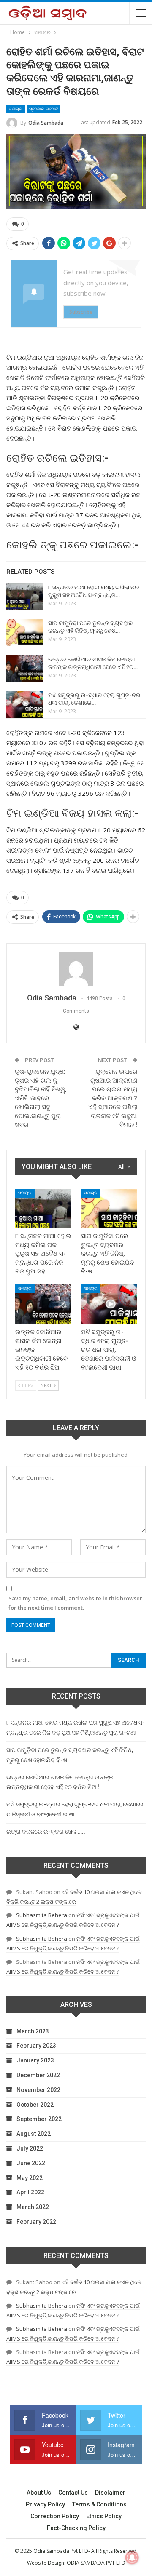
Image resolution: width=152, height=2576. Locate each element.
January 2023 (35, 2060)
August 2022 (34, 2134)
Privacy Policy (45, 2504)
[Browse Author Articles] (76, 969)
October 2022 (35, 2105)
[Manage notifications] (132, 2557)
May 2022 (30, 2178)
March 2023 (33, 2031)
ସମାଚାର (16, 109)
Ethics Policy (104, 2516)
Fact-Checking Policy (76, 2528)
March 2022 (33, 2207)
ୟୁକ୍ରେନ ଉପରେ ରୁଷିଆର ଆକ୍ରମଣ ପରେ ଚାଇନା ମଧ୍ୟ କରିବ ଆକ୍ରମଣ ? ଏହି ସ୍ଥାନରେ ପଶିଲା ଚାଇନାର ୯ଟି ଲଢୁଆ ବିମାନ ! (113, 1098)
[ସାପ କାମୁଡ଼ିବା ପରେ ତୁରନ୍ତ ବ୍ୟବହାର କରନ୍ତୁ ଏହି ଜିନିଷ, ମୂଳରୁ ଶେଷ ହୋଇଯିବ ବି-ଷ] (24, 633)
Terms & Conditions (99, 2504)
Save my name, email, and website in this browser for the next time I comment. (75, 1603)
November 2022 (38, 2090)
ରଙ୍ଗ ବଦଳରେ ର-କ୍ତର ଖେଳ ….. (46, 1832)
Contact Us (73, 2493)
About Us (39, 2493)
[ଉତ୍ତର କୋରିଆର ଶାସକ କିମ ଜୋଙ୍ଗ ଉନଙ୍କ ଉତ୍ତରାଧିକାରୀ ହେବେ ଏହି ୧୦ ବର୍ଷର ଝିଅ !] (24, 669)
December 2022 (38, 2075)
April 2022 (30, 2192)
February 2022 (36, 2222)
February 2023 (36, 2046)
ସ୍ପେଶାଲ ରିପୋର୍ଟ (43, 109)
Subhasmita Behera (42, 1915)
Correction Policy (55, 2516)
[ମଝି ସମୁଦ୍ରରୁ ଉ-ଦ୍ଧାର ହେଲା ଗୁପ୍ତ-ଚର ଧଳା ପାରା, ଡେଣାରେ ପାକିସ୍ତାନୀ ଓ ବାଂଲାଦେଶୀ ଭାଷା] (24, 705)
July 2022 (30, 2148)
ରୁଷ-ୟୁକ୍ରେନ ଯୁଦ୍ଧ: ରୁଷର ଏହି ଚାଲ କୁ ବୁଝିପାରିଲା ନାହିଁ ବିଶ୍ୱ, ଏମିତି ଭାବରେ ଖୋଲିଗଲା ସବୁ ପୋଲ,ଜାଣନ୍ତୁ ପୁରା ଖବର (41, 1098)
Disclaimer (110, 2493)
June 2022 (31, 2163)
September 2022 (39, 2119)
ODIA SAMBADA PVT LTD (96, 2563)
